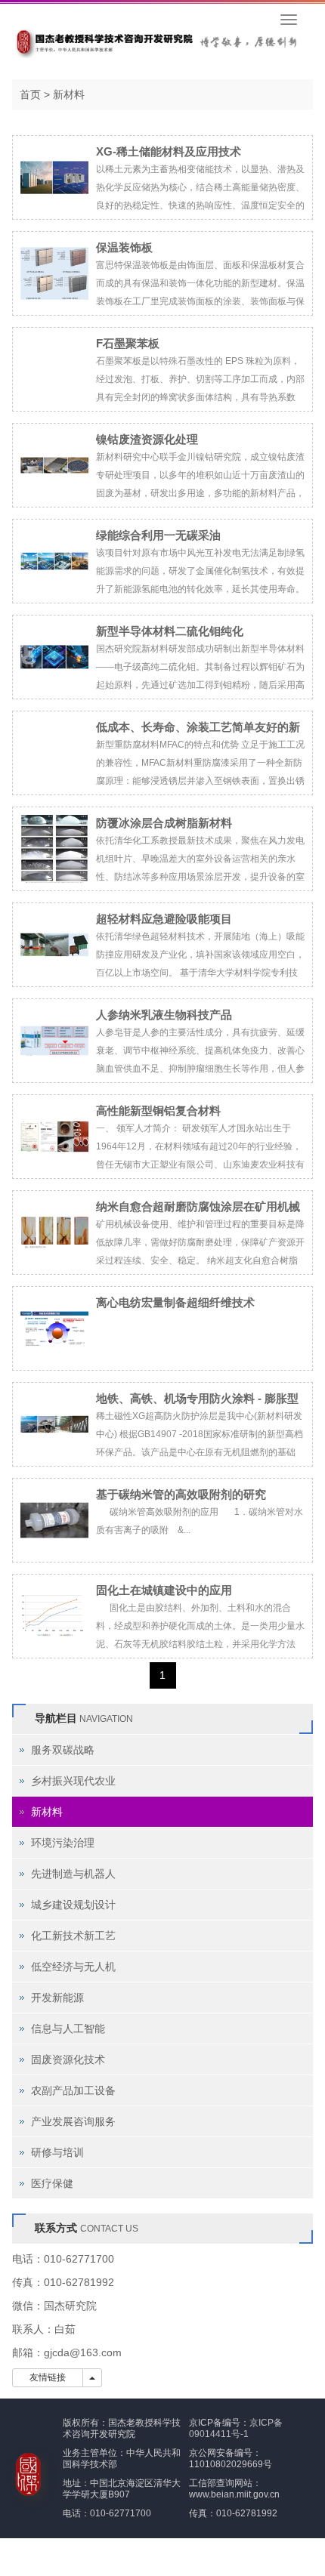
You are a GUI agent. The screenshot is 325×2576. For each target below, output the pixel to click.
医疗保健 (52, 2183)
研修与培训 (57, 2152)
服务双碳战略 (63, 1750)
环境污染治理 (63, 1843)
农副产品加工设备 (73, 2090)
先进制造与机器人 (73, 1874)
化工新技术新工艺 (73, 1936)
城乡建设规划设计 (73, 1905)
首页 (30, 94)
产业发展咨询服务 (73, 2121)
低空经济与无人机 (73, 1967)
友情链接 (48, 2377)
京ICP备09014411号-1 (236, 2428)
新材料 (69, 94)
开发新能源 (57, 1998)
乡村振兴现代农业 (73, 1781)
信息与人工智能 (68, 2028)
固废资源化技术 (68, 2059)
